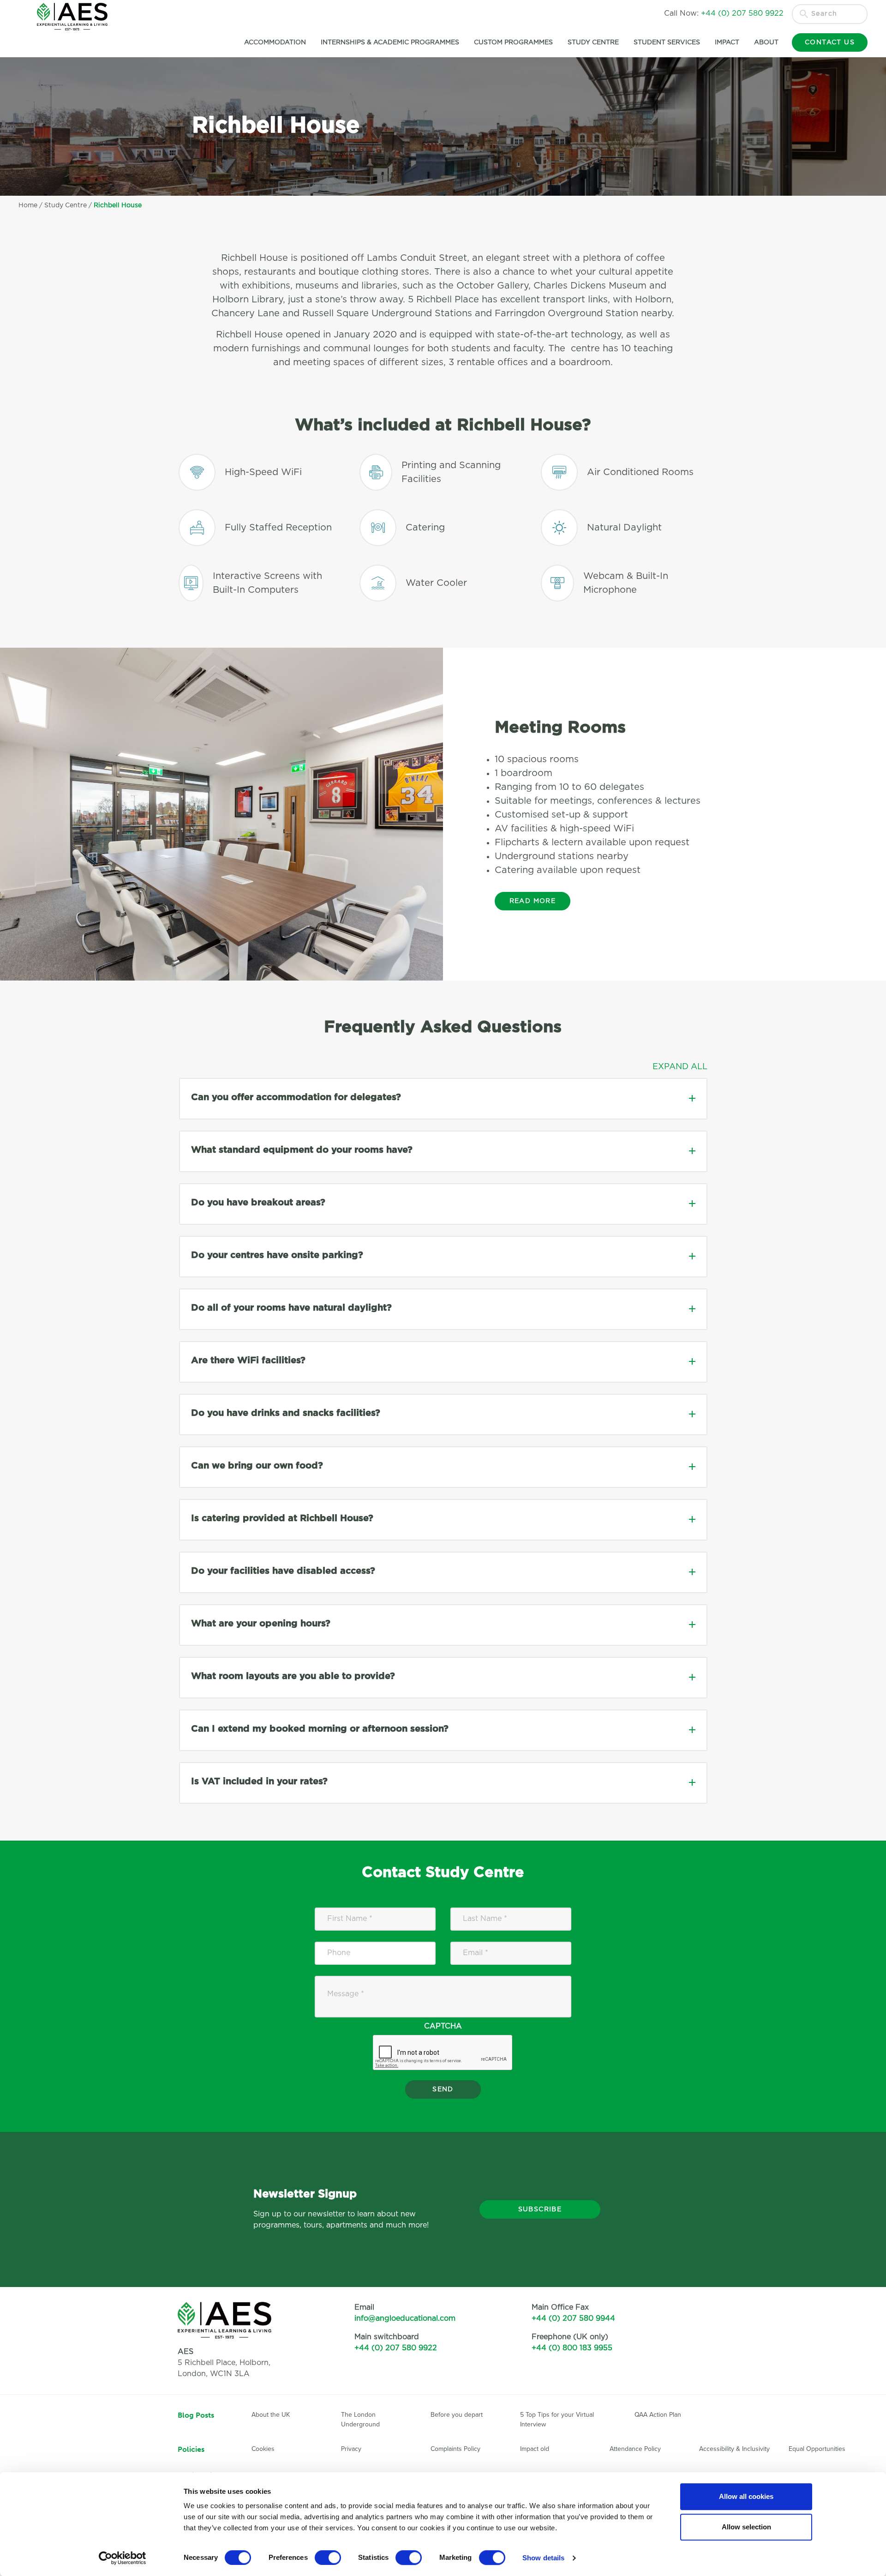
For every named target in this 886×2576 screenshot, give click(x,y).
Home (28, 205)
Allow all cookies (746, 2496)
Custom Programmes (513, 42)
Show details (543, 2558)
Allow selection (746, 2527)
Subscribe (540, 2209)
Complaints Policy (455, 2449)
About (766, 42)
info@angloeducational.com (405, 2318)
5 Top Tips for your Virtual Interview (557, 2420)
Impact (727, 42)
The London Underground (360, 2420)
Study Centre (593, 42)
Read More (533, 901)
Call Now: (724, 13)
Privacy (351, 2449)
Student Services (667, 42)
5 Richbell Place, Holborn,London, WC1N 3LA (224, 2363)
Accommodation (275, 42)
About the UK (271, 2415)
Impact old (535, 2449)
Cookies (263, 2449)
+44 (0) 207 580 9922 (396, 2348)
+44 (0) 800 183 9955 (572, 2348)
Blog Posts (196, 2415)
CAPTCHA (443, 2026)
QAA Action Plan (659, 2415)
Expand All (680, 1067)
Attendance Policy (635, 2449)
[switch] (328, 2558)
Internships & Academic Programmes (390, 42)
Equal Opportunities (817, 2449)
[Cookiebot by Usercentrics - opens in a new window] (123, 2558)
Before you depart (457, 2415)
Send (443, 2089)
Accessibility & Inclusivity (734, 2449)
